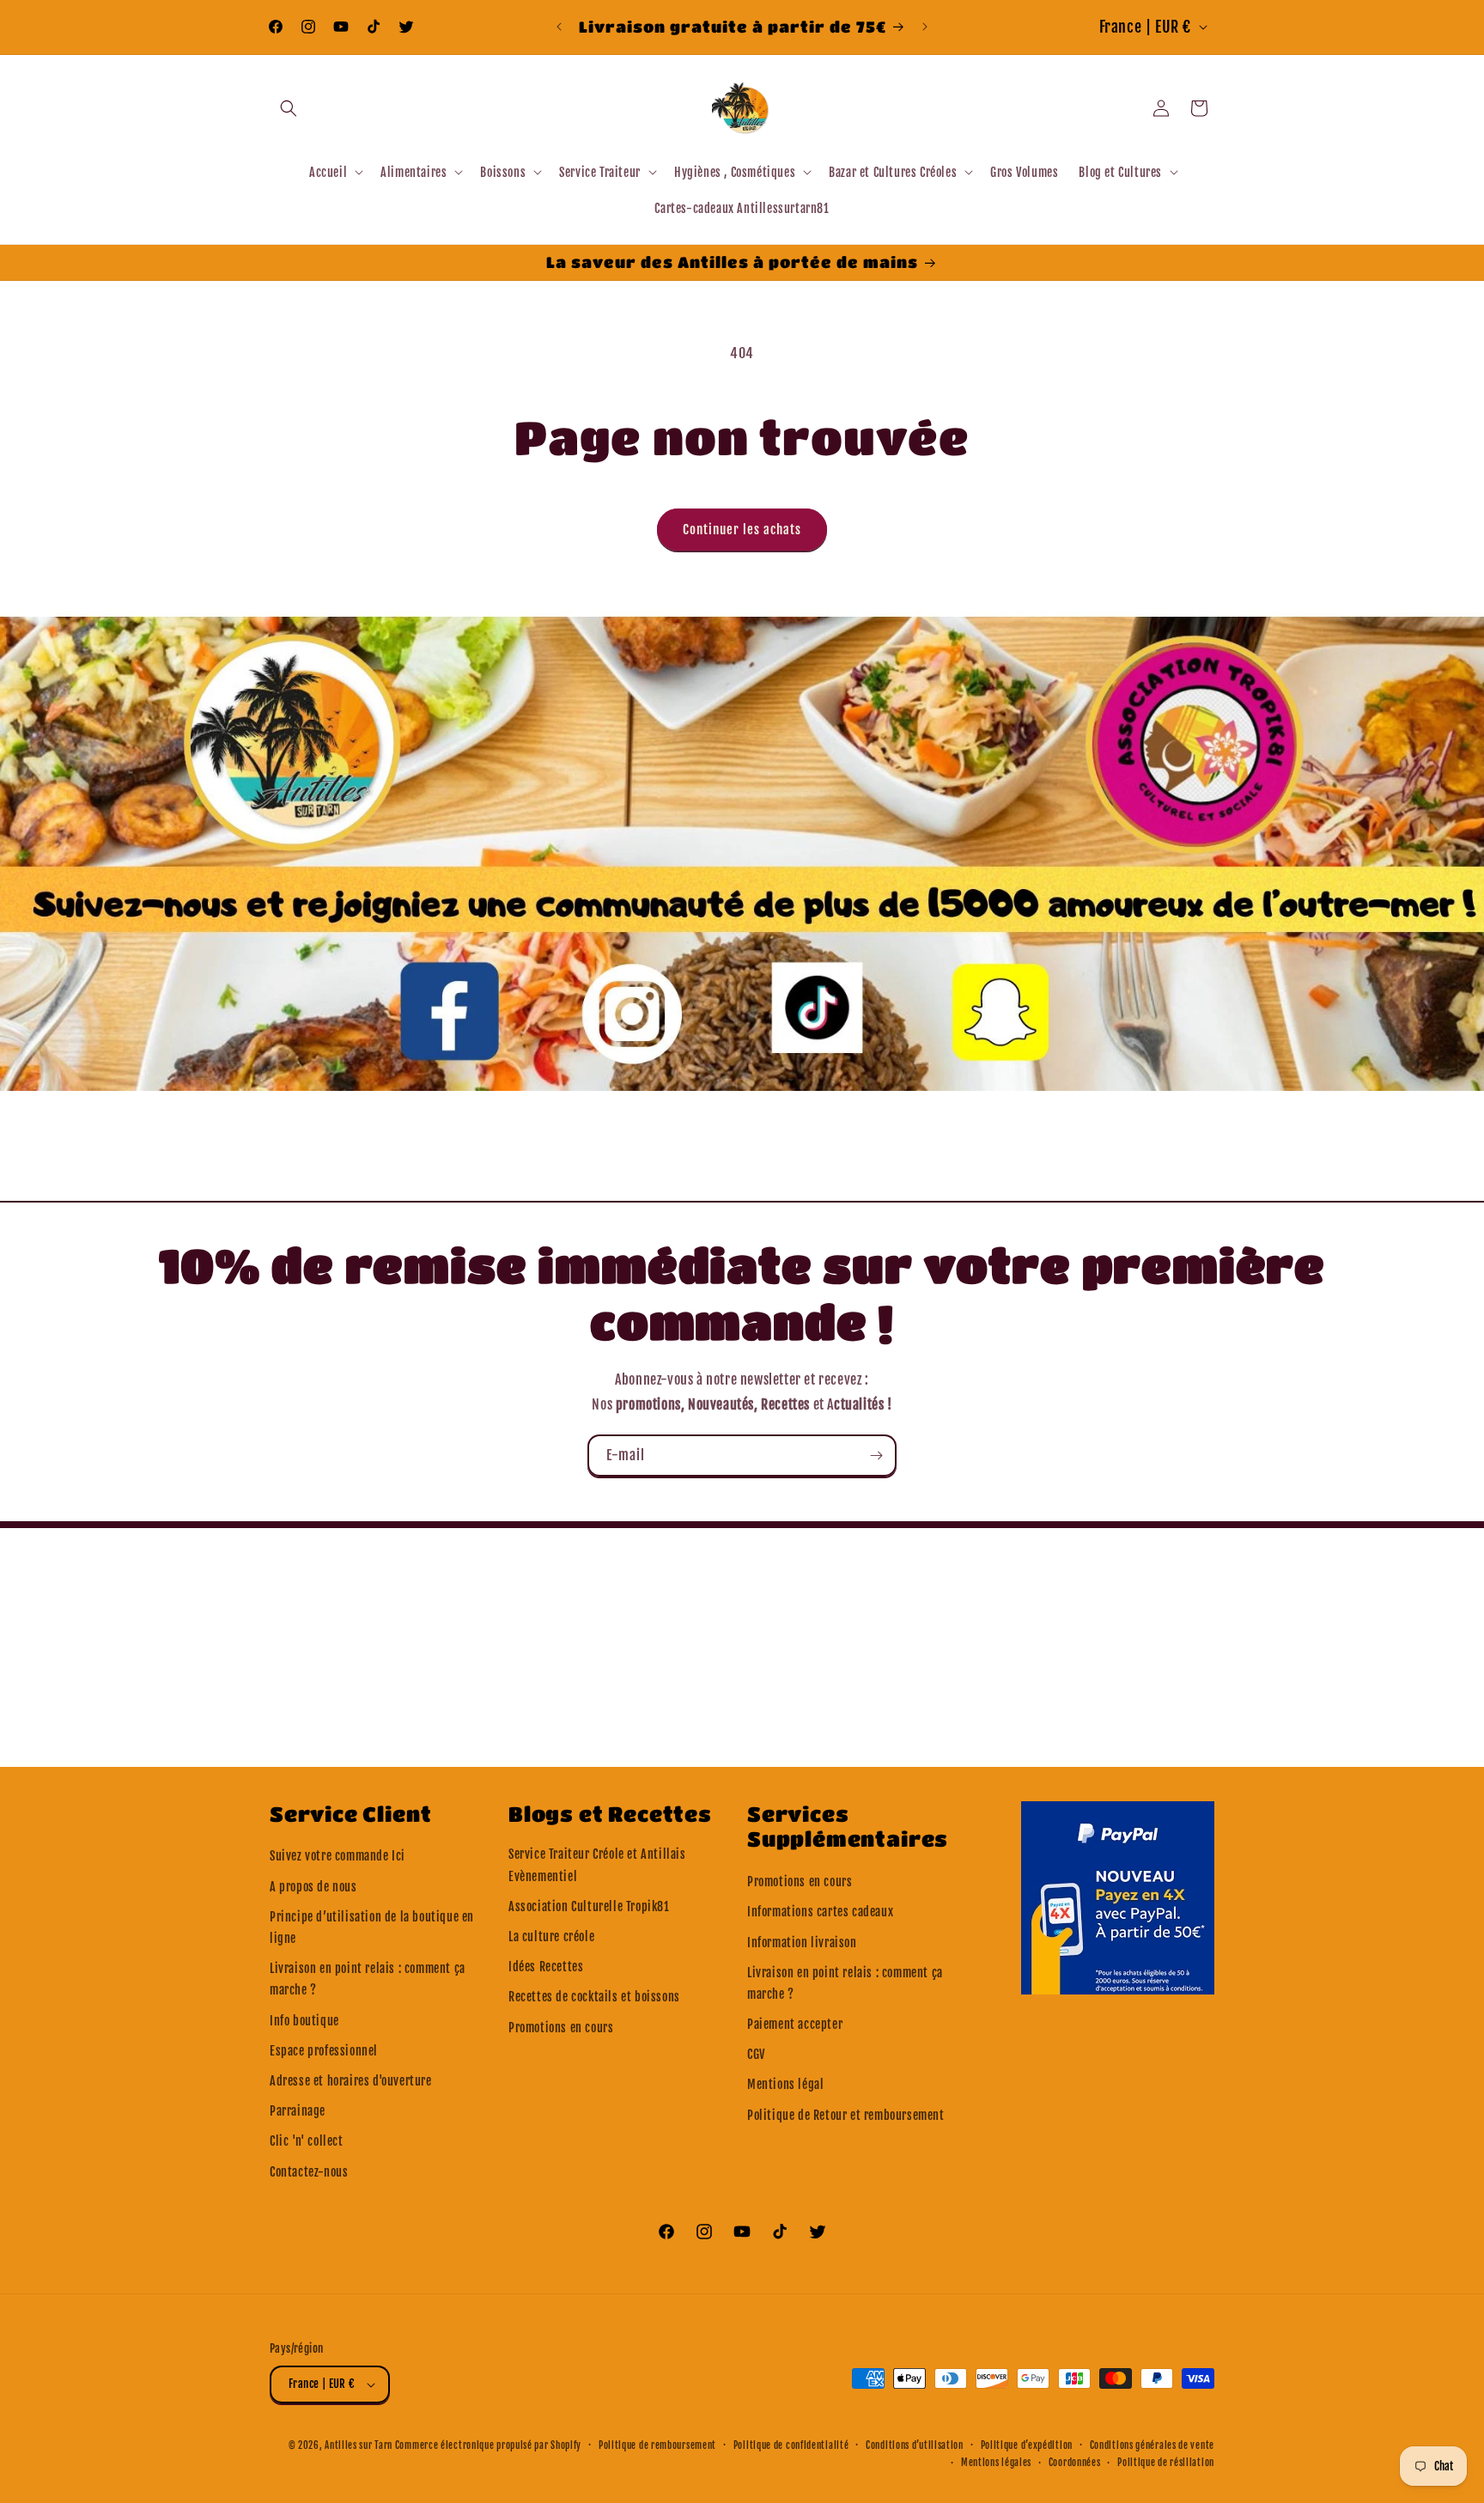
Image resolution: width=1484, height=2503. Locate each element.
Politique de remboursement (657, 2445)
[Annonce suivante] (925, 27)
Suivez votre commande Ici (338, 1856)
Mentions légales (996, 2463)
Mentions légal (785, 2084)
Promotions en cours (561, 2028)
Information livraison (802, 1943)
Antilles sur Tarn (360, 2445)
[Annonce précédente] (559, 27)
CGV (756, 2054)
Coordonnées (1075, 2463)
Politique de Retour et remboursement (846, 2115)
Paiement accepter (795, 2024)
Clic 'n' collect (307, 2141)
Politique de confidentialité (791, 2445)
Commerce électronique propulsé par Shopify (488, 2445)
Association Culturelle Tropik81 (589, 1906)
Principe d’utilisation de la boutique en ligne (372, 1927)
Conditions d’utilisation (915, 2445)
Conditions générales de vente (1152, 2445)
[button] (289, 108)
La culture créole (551, 1937)
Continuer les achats (742, 530)
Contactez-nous (309, 2172)
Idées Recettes (546, 1967)
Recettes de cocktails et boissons (594, 1997)
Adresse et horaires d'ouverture (351, 2081)
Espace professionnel (324, 2051)
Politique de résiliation (1166, 2463)
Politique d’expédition (1027, 2445)
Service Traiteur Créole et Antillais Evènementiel (597, 1865)
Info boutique (304, 2021)
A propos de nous (313, 1887)
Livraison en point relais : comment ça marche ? (368, 1979)
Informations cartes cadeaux (820, 1912)
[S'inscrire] (876, 1456)
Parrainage (298, 2111)
